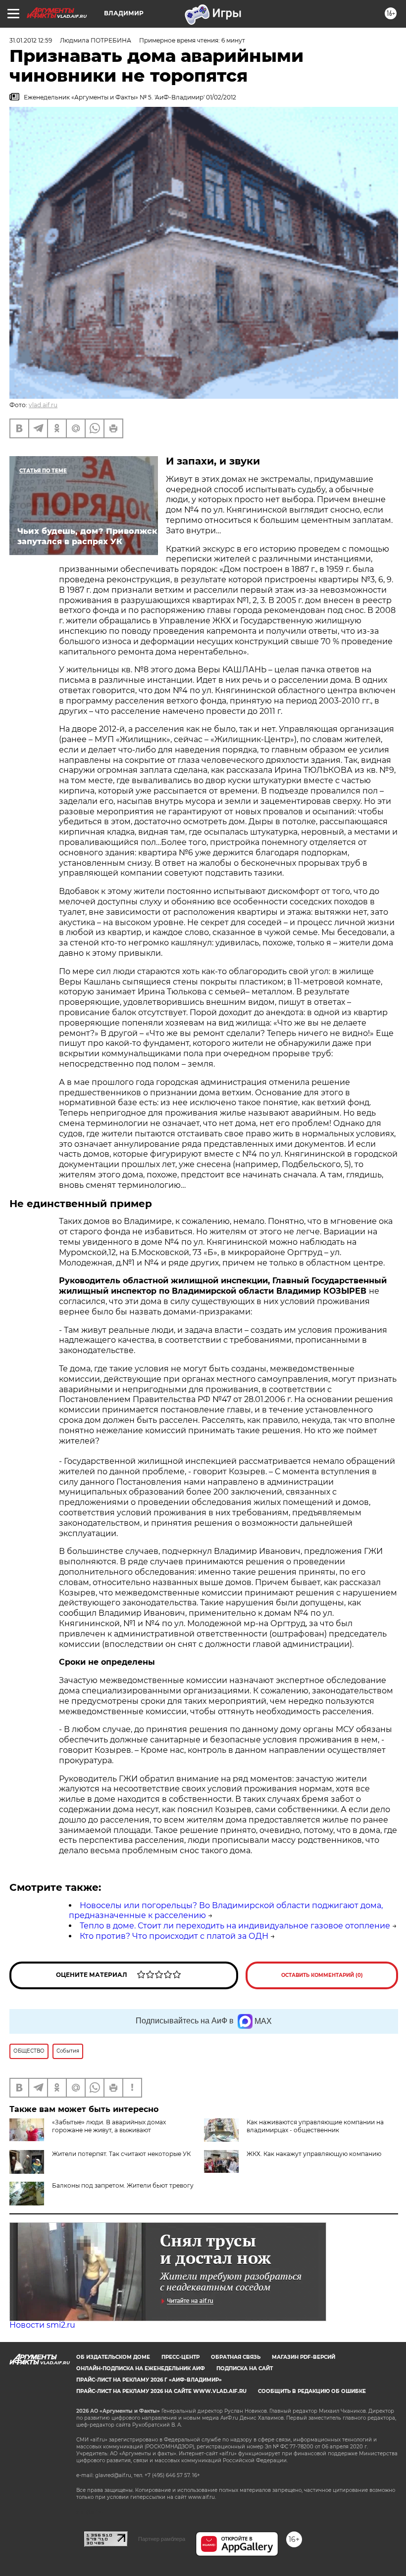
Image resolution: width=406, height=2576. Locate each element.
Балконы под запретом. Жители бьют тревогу (123, 2185)
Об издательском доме (113, 2357)
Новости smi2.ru (42, 2325)
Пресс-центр (180, 2357)
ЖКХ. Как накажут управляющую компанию (314, 2154)
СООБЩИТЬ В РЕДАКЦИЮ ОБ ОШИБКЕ (312, 2391)
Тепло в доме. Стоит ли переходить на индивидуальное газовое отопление (235, 1926)
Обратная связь (236, 2357)
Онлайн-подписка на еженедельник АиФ (141, 2368)
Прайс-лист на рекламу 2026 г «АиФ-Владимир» (149, 2380)
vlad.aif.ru (43, 405)
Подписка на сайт (245, 2368)
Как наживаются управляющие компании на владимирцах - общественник (315, 2126)
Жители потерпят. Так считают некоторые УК (121, 2154)
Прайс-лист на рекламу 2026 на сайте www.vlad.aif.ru (161, 2391)
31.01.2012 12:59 (31, 40)
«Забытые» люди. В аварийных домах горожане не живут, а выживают (109, 2126)
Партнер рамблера (162, 2539)
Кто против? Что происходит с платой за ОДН (174, 1936)
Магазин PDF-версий (304, 2357)
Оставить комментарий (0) (322, 1975)
